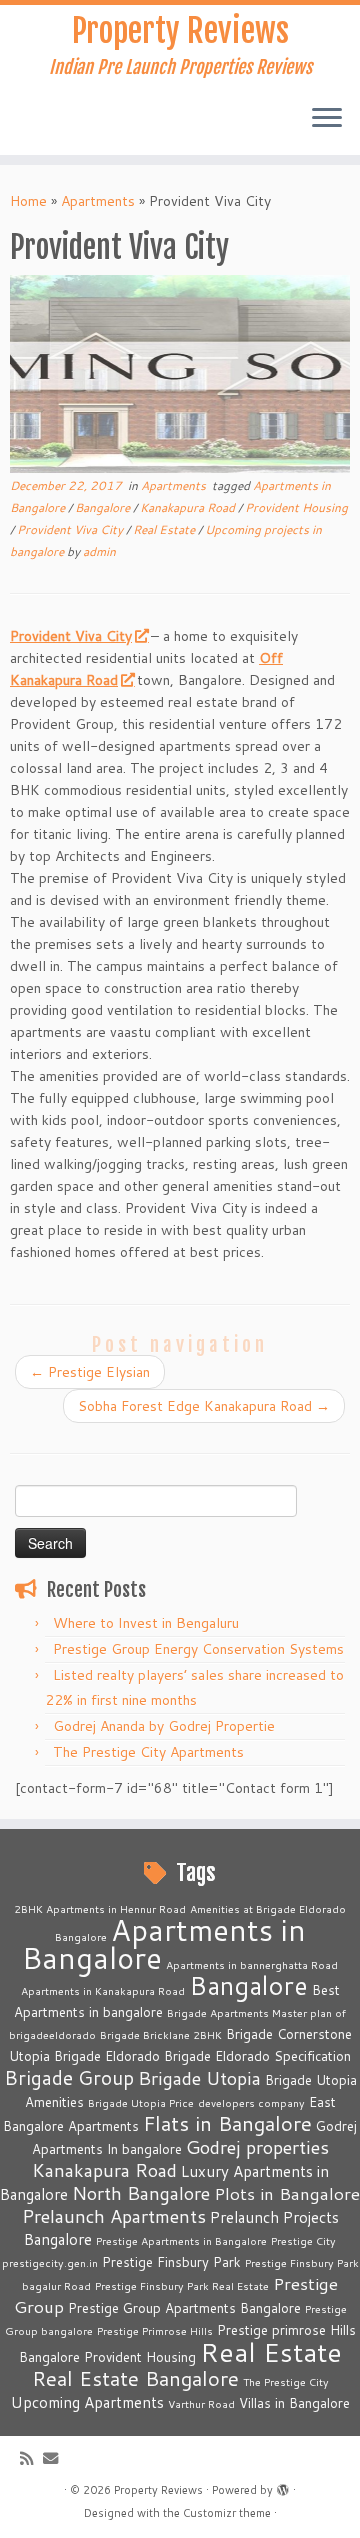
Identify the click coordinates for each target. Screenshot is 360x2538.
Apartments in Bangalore (164, 1943)
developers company (251, 2102)
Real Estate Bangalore (135, 2378)
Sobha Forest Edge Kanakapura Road (204, 1406)
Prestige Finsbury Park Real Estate (182, 2285)
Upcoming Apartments (87, 2402)
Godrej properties (257, 2147)
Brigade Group (69, 2077)
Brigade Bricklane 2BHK (161, 2034)
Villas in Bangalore (294, 2403)
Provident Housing (296, 507)
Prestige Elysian (90, 1372)
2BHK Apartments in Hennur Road (100, 1908)
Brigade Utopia (199, 2078)
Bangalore (104, 507)
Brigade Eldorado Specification (257, 2056)
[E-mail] (55, 2458)
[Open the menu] (327, 119)
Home (28, 201)
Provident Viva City (71, 529)
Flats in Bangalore (227, 2123)
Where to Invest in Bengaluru (146, 1623)
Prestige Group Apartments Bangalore (184, 2308)
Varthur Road (201, 2403)
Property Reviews (180, 31)
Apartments (98, 201)
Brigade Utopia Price (141, 2102)
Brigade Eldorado (107, 2056)
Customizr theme (227, 2513)
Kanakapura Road (189, 507)
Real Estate (165, 529)
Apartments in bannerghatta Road (252, 1964)
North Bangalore (141, 2193)
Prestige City (303, 2240)
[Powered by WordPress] (283, 2486)
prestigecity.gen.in (50, 2262)
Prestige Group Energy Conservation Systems (198, 1649)
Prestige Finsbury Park (171, 2262)
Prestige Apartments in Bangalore (181, 2240)
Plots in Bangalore (287, 2193)
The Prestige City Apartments (148, 1752)
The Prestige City (286, 2381)
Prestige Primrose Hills (155, 2330)
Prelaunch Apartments (114, 2216)
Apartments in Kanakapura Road (103, 1990)
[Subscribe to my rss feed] (31, 2458)
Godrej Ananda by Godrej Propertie (164, 1726)
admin (99, 551)
